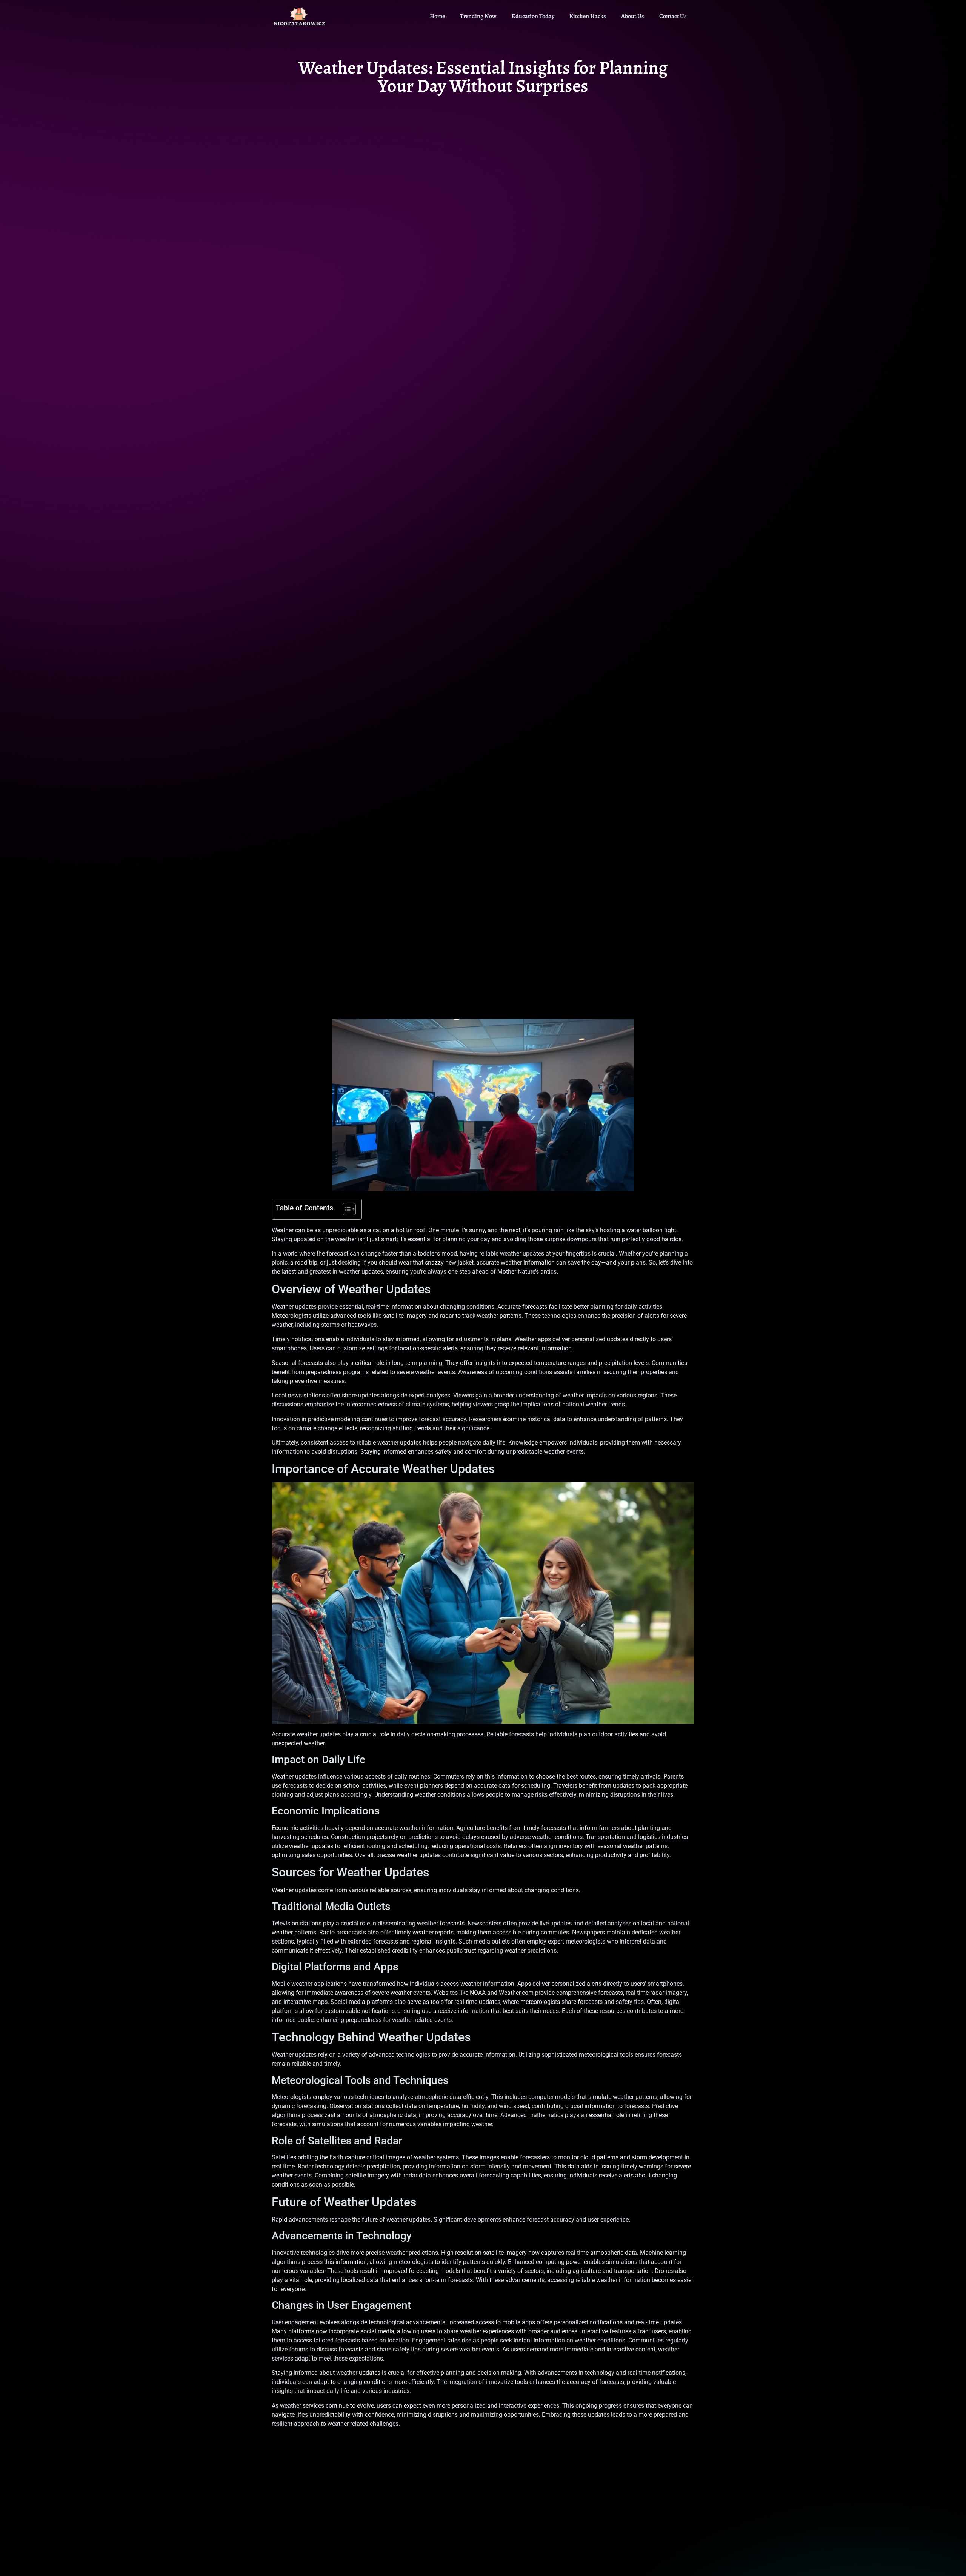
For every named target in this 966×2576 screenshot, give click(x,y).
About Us (633, 16)
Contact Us (673, 16)
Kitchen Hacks (588, 16)
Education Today (533, 16)
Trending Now (478, 16)
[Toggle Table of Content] (345, 1209)
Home (437, 16)
